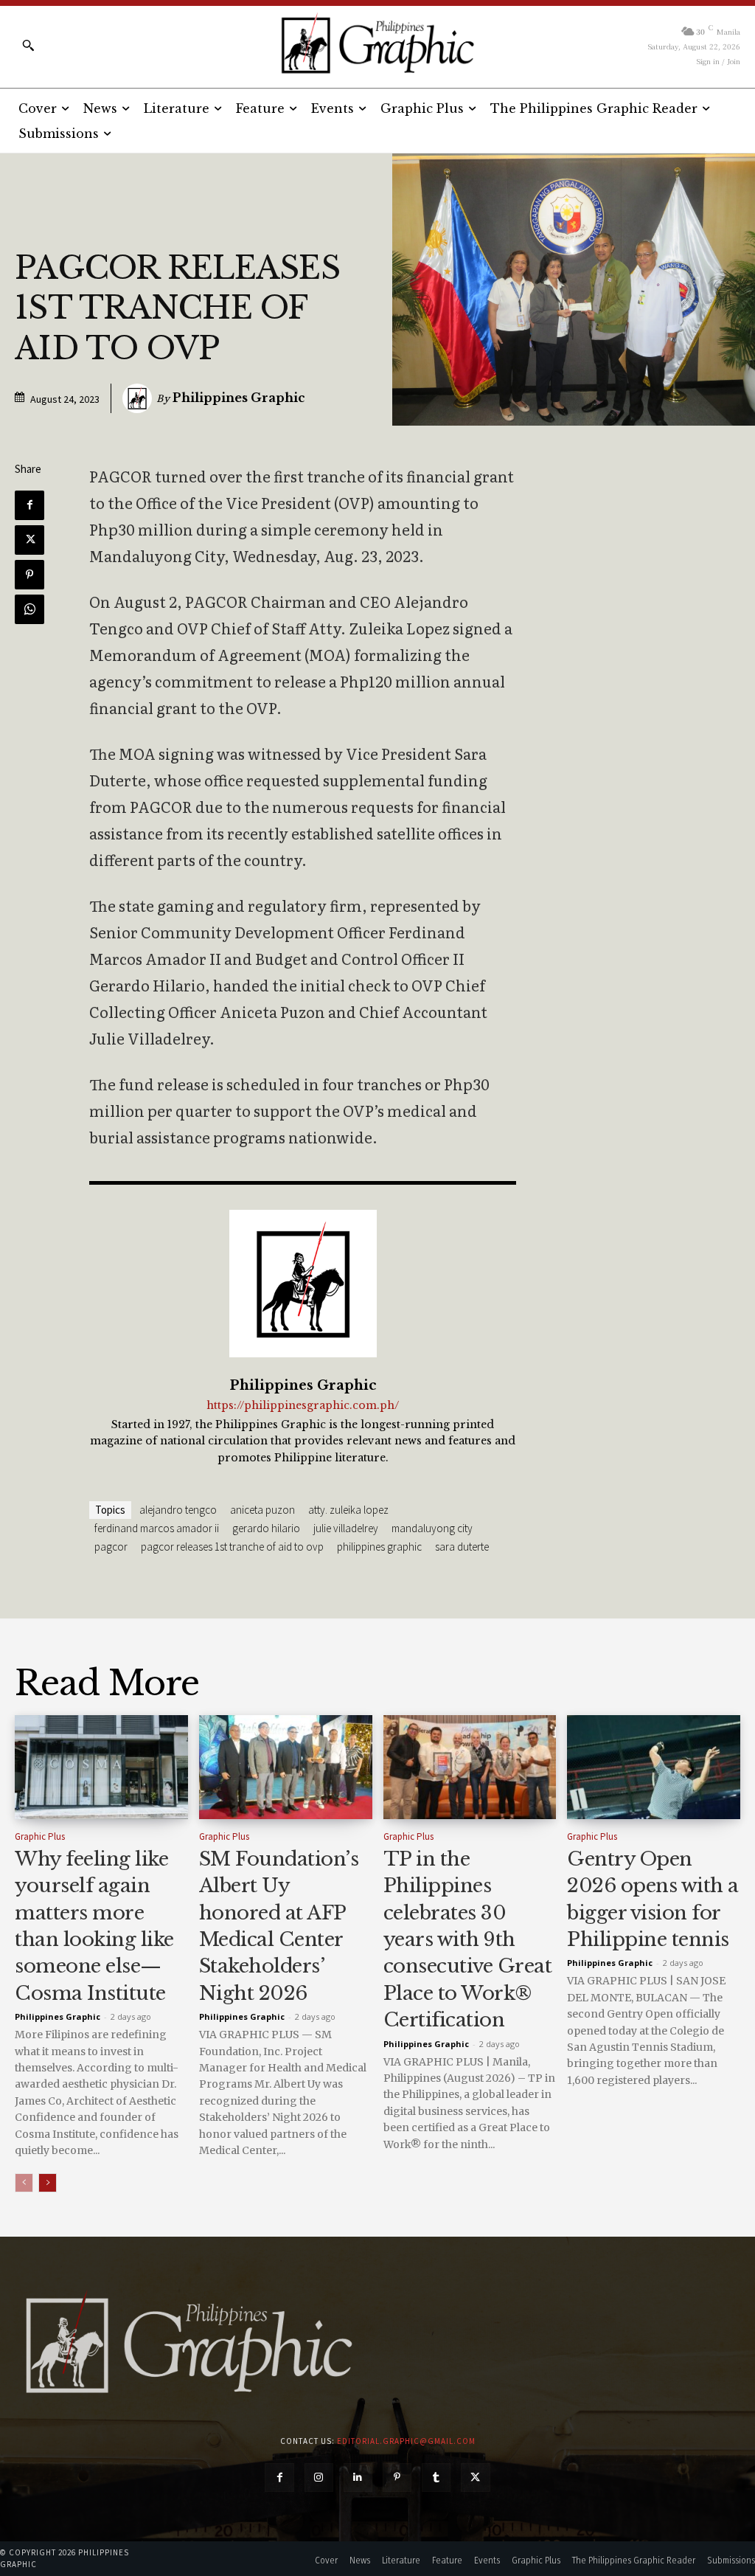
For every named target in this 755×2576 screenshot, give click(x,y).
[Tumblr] (436, 2478)
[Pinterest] (29, 575)
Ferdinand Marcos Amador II (157, 1528)
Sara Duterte (462, 1547)
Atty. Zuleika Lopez (348, 1510)
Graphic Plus (40, 1836)
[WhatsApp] (29, 609)
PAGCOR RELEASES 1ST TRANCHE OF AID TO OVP (232, 1547)
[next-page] (48, 2183)
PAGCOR (111, 1547)
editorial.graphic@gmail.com (406, 2441)
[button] (28, 45)
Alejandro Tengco (178, 1510)
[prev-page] (24, 2183)
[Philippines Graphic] (377, 44)
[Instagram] (319, 2478)
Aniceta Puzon (262, 1510)
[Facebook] (29, 505)
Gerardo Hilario (266, 1528)
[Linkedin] (358, 2478)
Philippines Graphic (239, 398)
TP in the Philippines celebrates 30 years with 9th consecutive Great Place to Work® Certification (468, 1939)
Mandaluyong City (432, 1528)
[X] (29, 540)
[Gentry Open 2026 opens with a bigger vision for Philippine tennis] (654, 1767)
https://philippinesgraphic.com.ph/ (303, 1406)
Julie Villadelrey (346, 1528)
